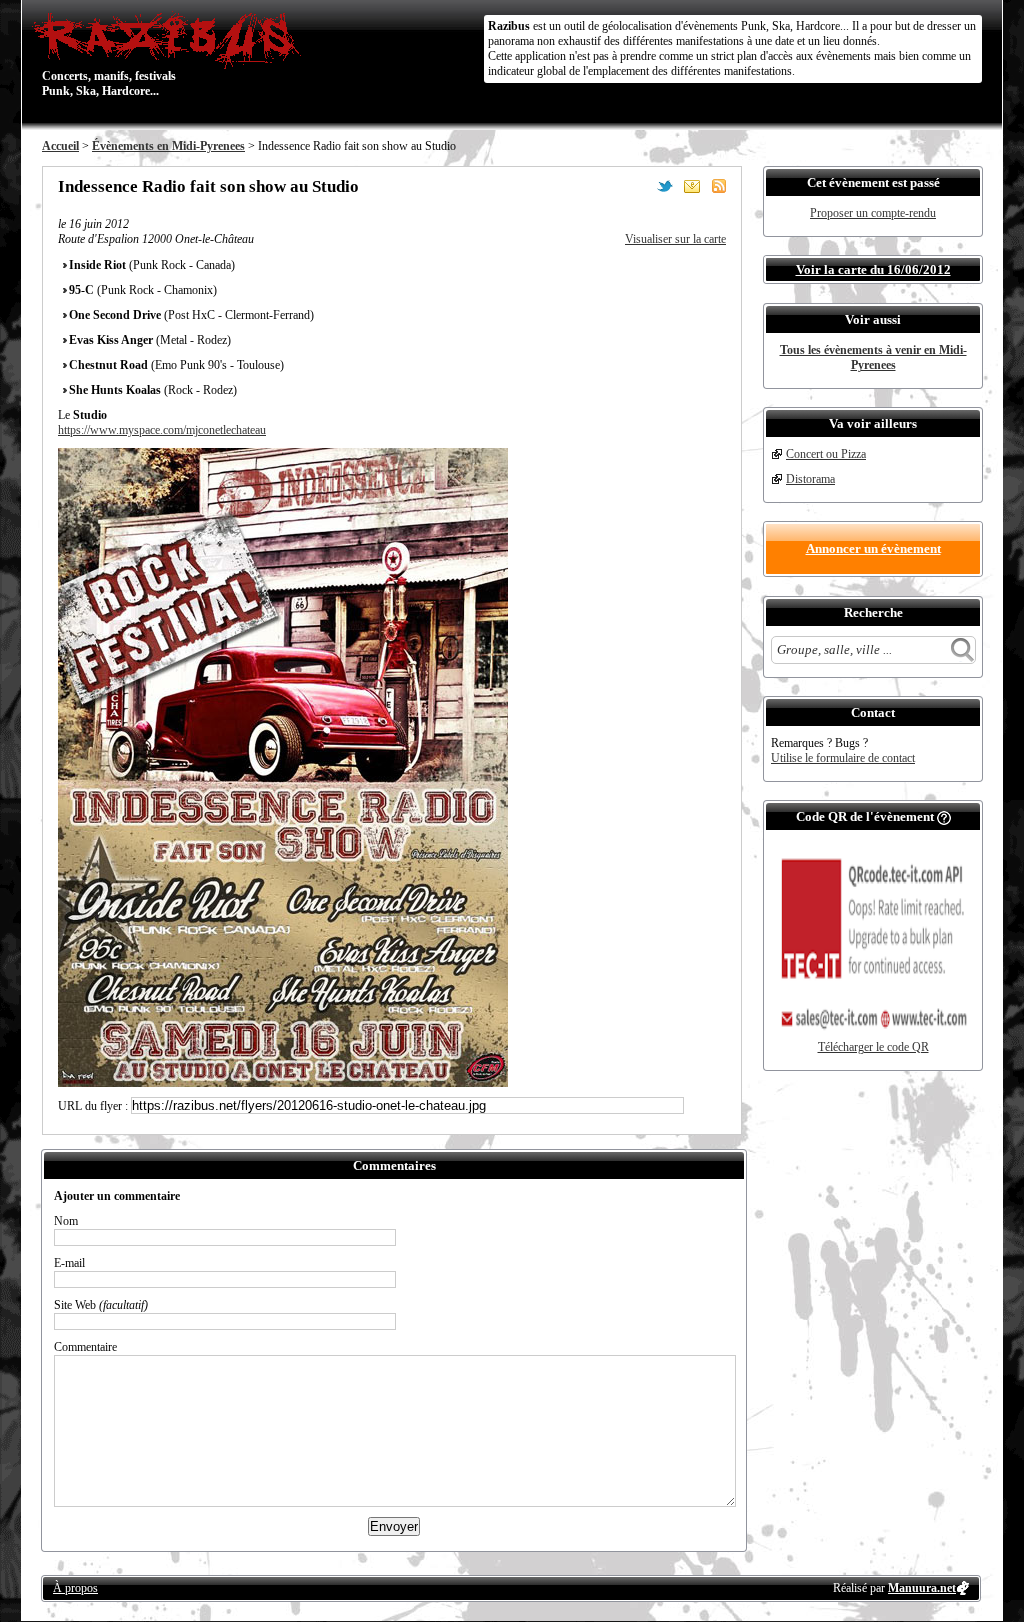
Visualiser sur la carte (675, 239)
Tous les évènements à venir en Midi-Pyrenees (873, 357)
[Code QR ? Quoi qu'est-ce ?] (944, 816)
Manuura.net (922, 1588)
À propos (75, 1588)
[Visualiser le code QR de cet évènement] (873, 1036)
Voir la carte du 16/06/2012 (873, 269)
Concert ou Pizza (826, 454)
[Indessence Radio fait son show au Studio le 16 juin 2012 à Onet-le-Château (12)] (283, 1083)
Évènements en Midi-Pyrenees (168, 146)
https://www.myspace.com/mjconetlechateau (162, 430)
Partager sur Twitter (665, 186)
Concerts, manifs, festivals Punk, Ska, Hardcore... (109, 54)
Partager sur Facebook (638, 186)
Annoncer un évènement (873, 548)
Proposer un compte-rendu (873, 213)
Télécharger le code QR (873, 1047)
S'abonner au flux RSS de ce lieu (719, 186)
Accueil (60, 146)
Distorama (810, 479)
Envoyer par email (692, 186)
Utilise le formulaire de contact (843, 758)
